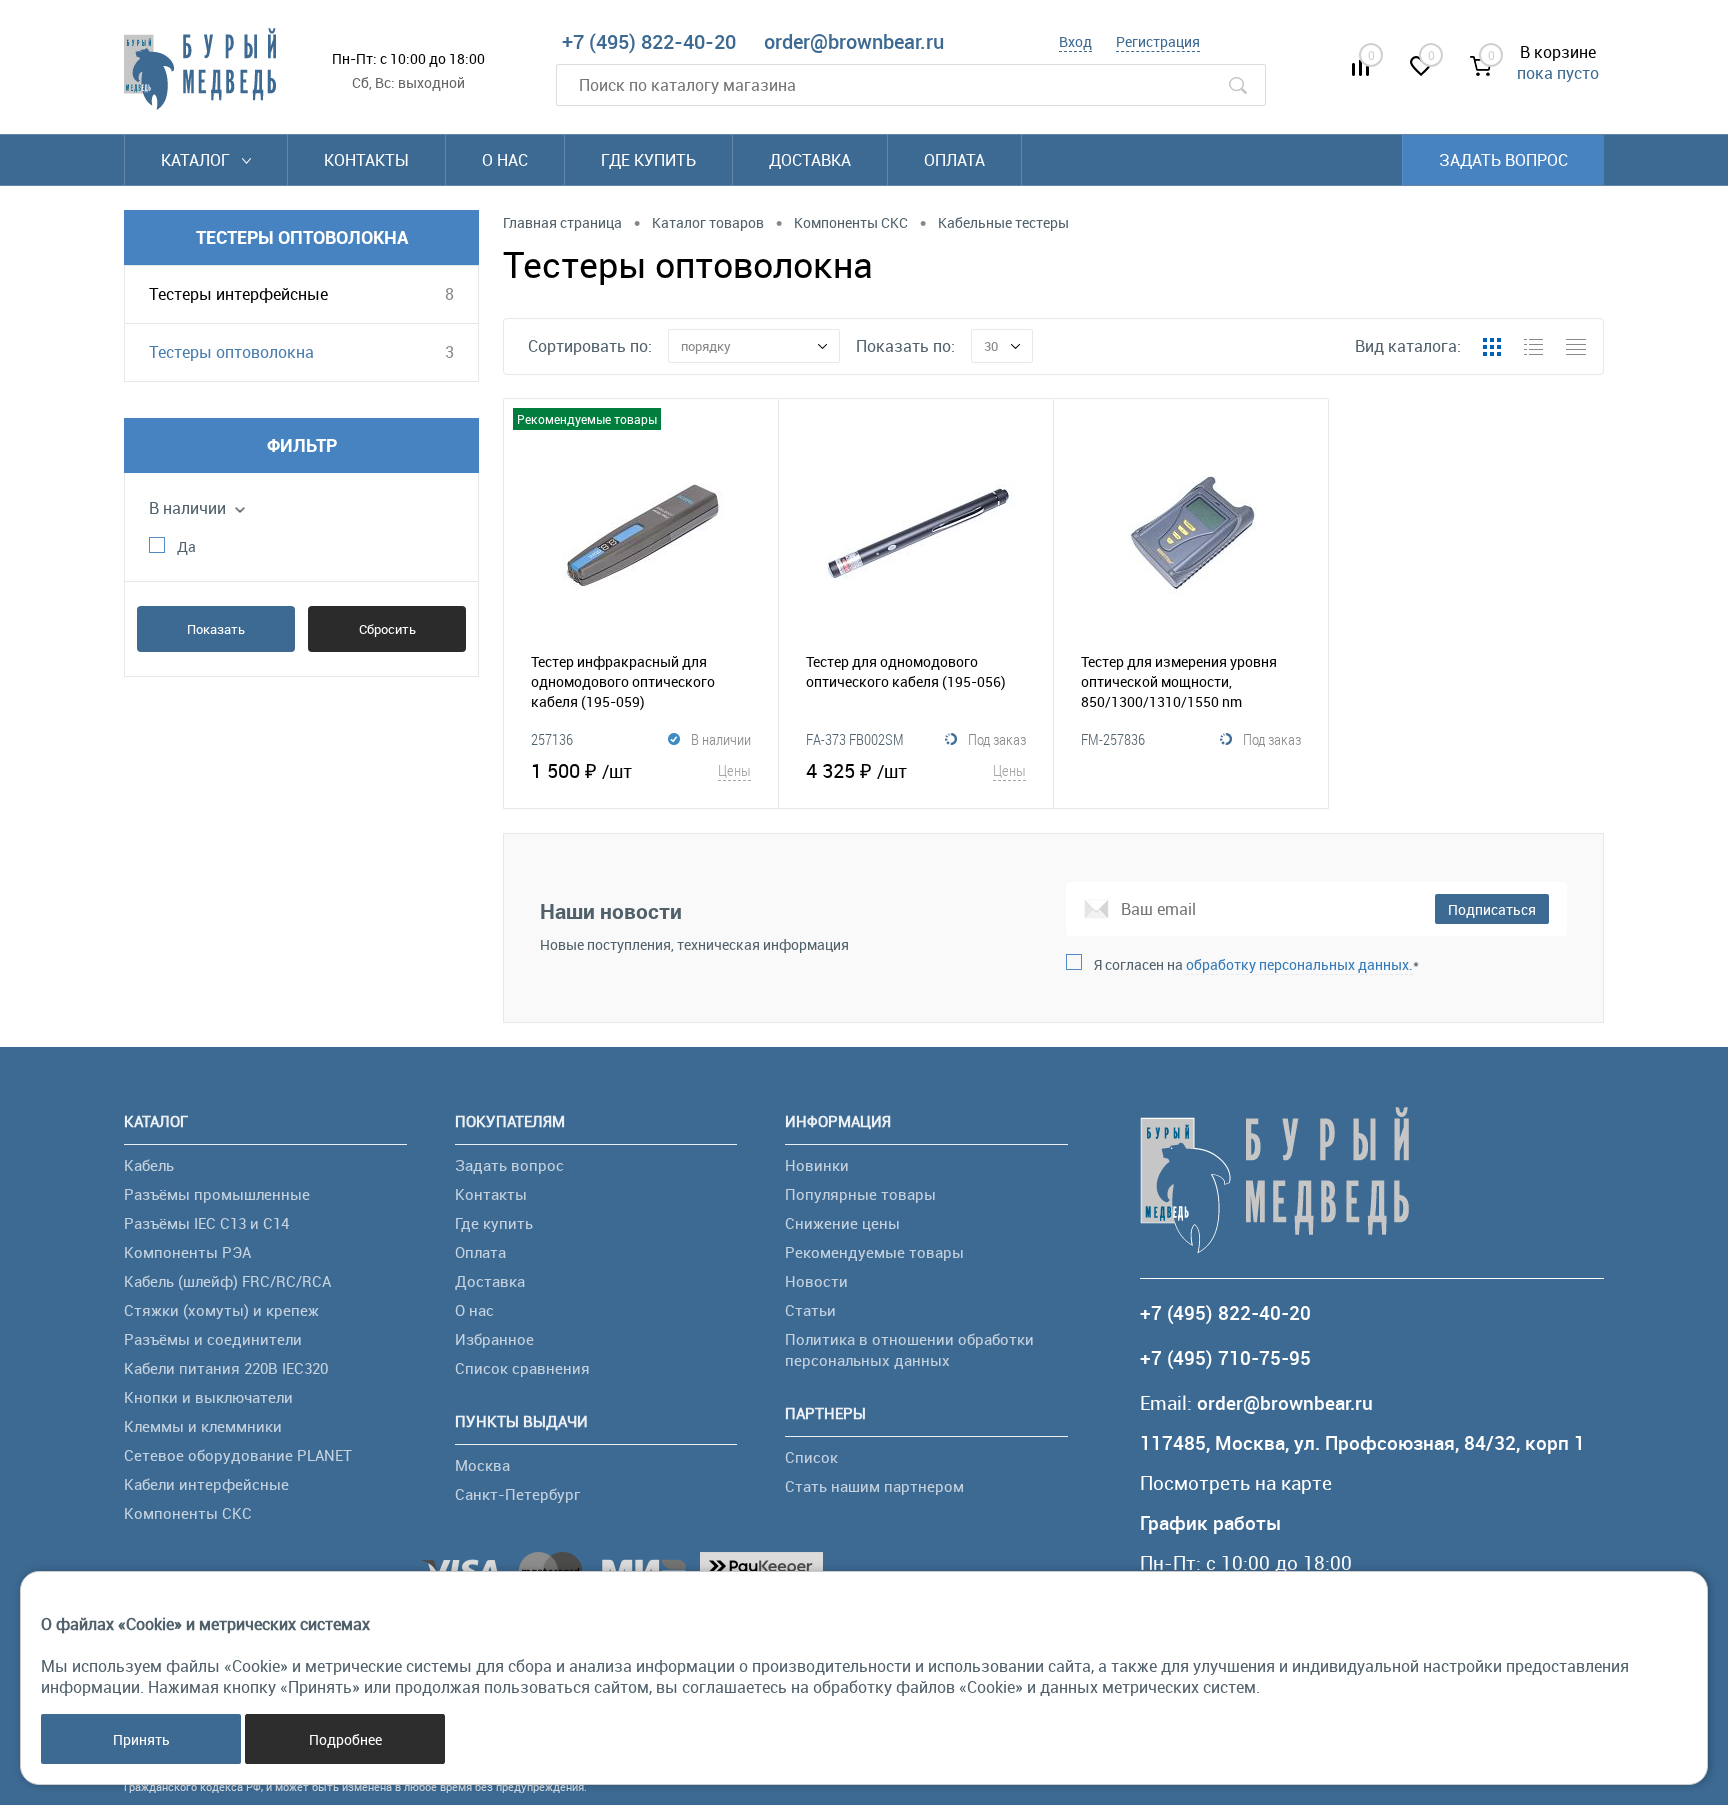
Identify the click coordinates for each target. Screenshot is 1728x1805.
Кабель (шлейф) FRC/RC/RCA (227, 1281)
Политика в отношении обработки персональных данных (909, 1349)
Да (186, 546)
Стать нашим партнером (874, 1486)
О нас (505, 160)
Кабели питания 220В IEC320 (226, 1368)
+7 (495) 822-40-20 (649, 41)
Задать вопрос (1503, 160)
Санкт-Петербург (517, 1494)
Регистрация (1158, 41)
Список (811, 1457)
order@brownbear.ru (854, 41)
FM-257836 (1113, 739)
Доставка (810, 160)
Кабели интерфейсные (206, 1484)
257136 (552, 739)
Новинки (817, 1165)
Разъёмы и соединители (213, 1339)
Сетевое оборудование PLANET (238, 1455)
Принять (141, 1739)
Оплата (954, 160)
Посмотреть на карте (1236, 1483)
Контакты (366, 160)
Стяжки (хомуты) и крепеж (221, 1310)
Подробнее (345, 1739)
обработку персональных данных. (1299, 964)
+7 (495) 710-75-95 (1225, 1358)
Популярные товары (860, 1194)
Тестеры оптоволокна (231, 352)
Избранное (494, 1339)
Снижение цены (842, 1223)
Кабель (149, 1165)
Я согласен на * (1256, 964)
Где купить (648, 160)
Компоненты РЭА (187, 1252)
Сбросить (387, 629)
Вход (1075, 41)
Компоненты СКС (188, 1513)
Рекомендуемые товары (874, 1252)
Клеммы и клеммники (203, 1426)
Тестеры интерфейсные (238, 294)
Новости (816, 1281)
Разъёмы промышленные (217, 1194)
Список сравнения (522, 1368)
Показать (216, 629)
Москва (482, 1465)
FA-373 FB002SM (855, 739)
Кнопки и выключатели (208, 1397)
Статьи (810, 1310)
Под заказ (997, 739)
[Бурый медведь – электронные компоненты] (200, 69)
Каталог (197, 160)
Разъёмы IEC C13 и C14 (206, 1223)
